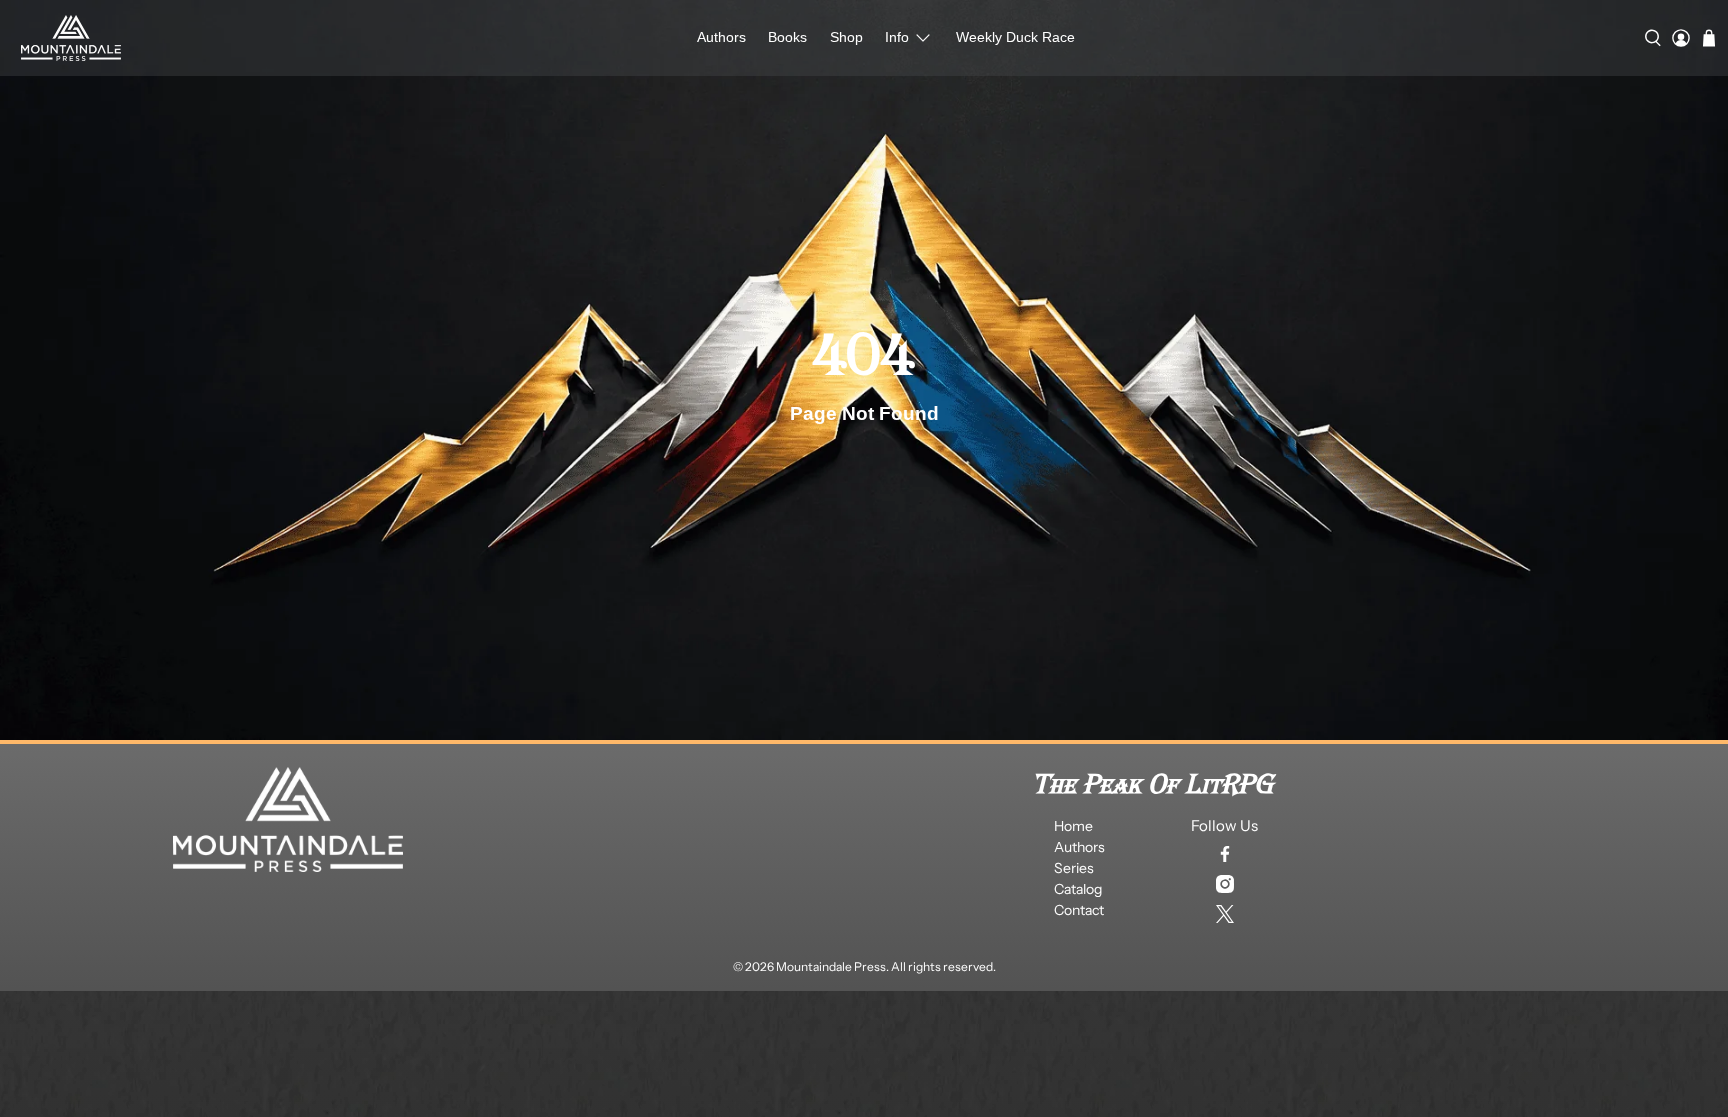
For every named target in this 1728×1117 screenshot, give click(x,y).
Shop (846, 37)
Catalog (1078, 889)
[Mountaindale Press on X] (1225, 914)
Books (787, 37)
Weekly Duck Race (1015, 37)
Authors (721, 37)
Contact (1079, 910)
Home (1073, 826)
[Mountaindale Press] (71, 38)
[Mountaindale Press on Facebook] (1225, 854)
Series (1074, 868)
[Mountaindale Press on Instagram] (1225, 884)
